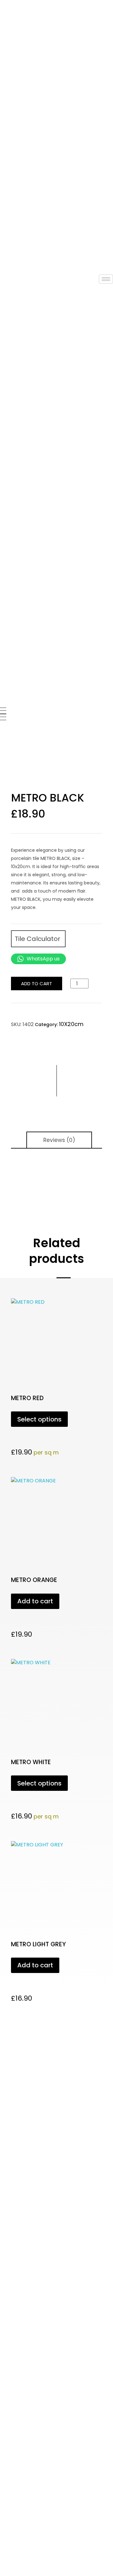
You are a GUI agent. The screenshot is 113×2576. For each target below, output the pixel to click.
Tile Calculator (38, 939)
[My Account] (2, 263)
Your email (14, 2151)
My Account (15, 271)
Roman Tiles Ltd (34, 2309)
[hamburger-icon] (106, 279)
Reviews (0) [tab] (59, 1140)
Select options (39, 1419)
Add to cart (37, 984)
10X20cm (71, 1024)
